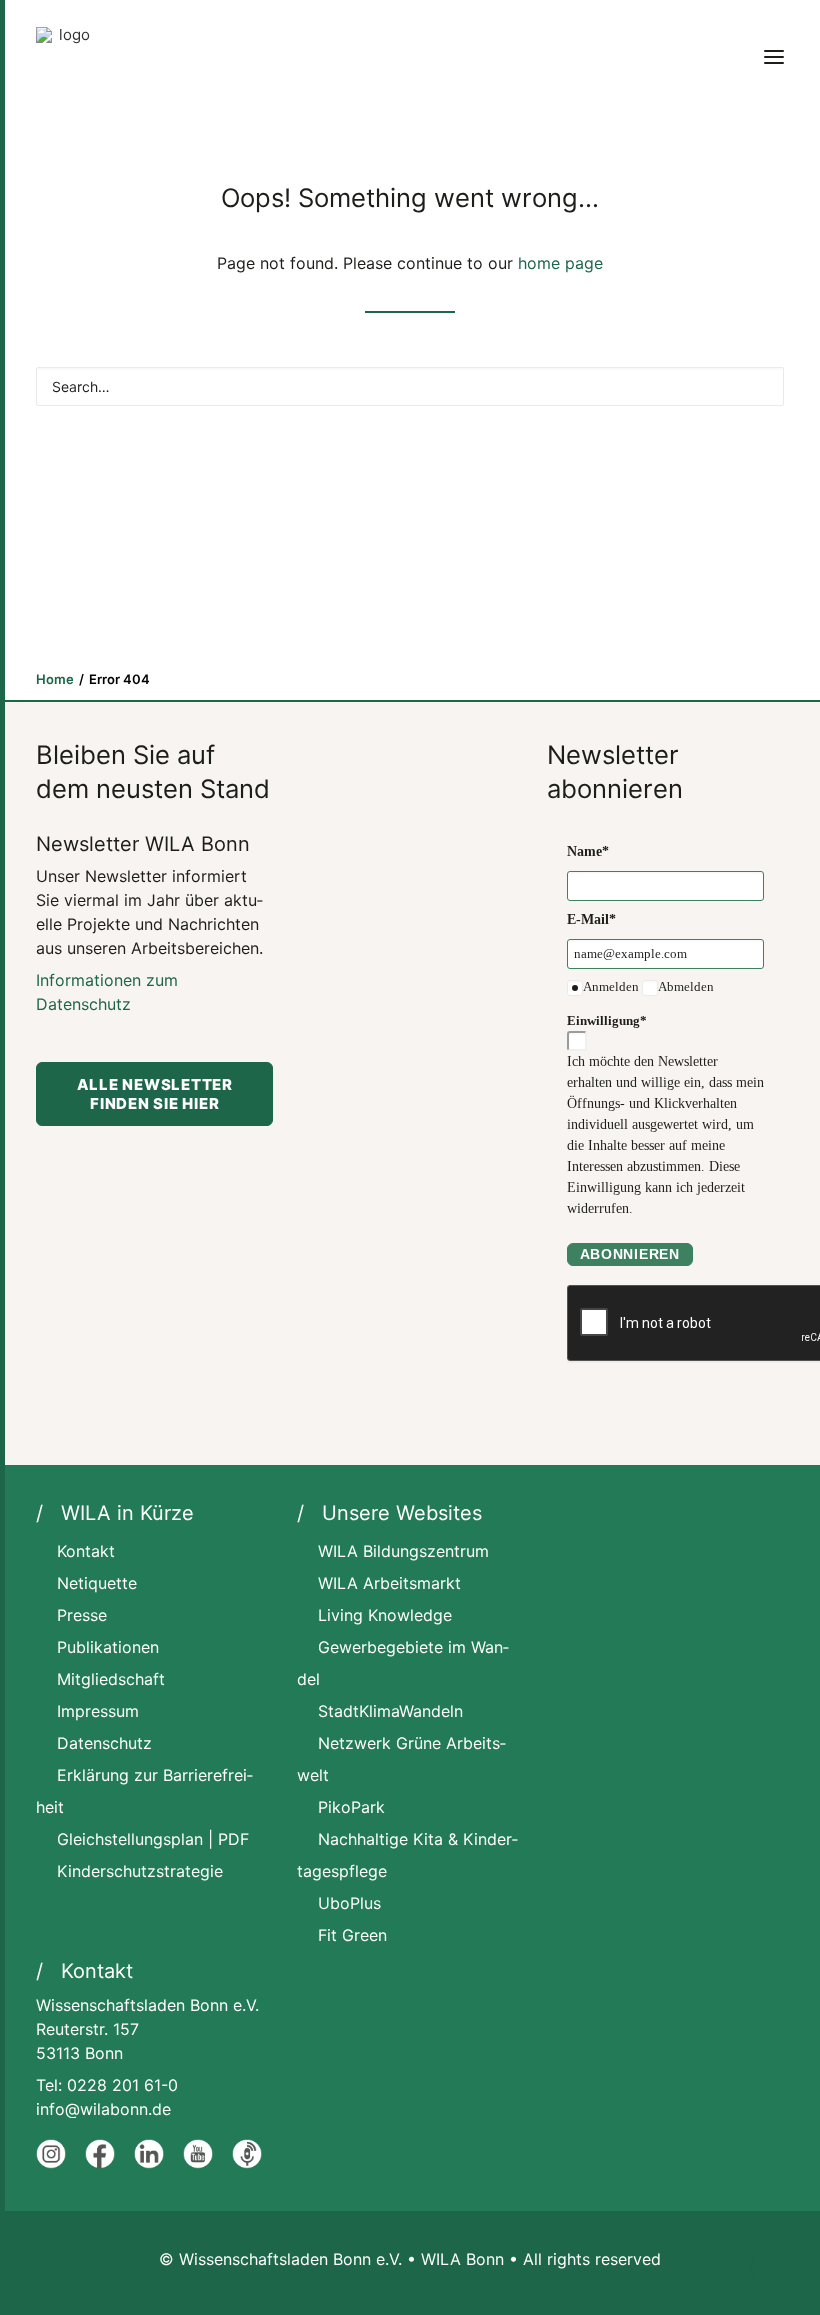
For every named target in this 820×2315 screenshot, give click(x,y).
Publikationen (108, 1647)
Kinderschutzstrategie (140, 1871)
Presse (82, 1615)
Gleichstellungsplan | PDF (153, 1839)
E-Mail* (591, 919)
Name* (588, 851)
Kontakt (86, 1551)
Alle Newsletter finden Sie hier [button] (157, 1094)
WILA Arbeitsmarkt (389, 1583)
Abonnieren (630, 1254)
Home (55, 679)
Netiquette (97, 1583)
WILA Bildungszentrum (403, 1551)
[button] (774, 57)
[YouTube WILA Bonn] (198, 2163)
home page (560, 263)
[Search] (410, 386)
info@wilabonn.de (103, 2109)
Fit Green (352, 1935)
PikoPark (351, 1807)
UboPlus (349, 1903)
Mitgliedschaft (111, 1679)
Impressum (98, 1711)
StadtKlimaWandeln (390, 1711)
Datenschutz (104, 1743)
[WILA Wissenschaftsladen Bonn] (66, 57)
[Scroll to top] (774, 2268)
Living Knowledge (385, 1615)
